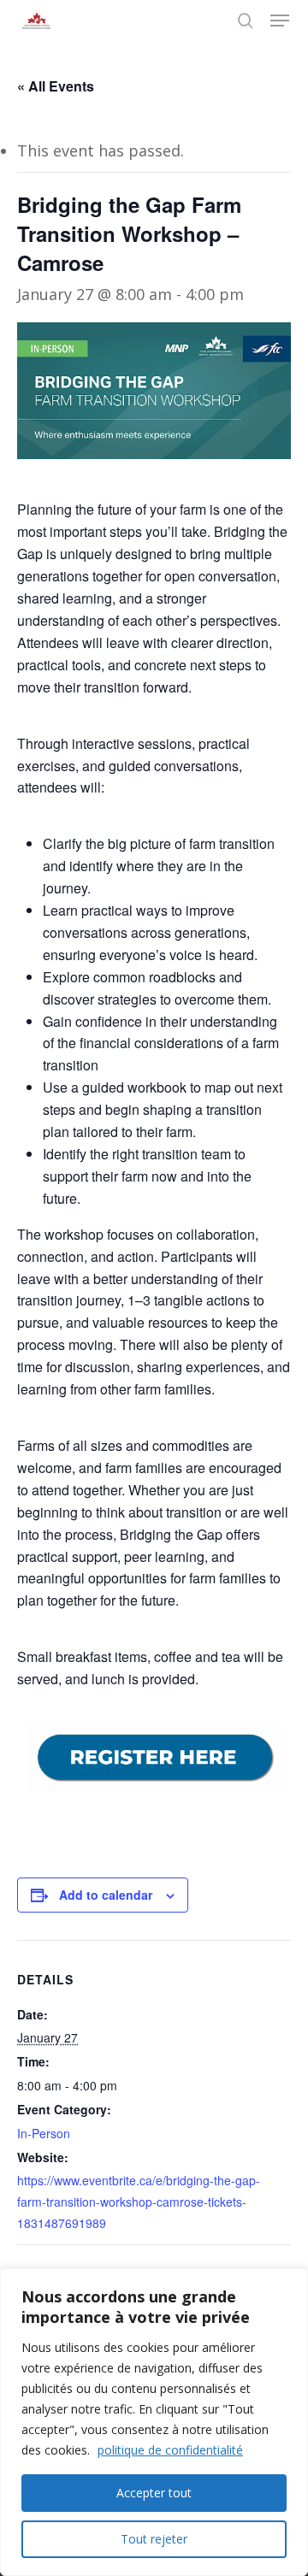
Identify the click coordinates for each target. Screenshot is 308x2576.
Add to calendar (106, 1895)
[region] (154, 2422)
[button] (280, 21)
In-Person (44, 2133)
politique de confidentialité (170, 2450)
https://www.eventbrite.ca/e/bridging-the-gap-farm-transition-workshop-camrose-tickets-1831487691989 (139, 2202)
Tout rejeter (154, 2539)
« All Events (56, 86)
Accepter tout (154, 2493)
